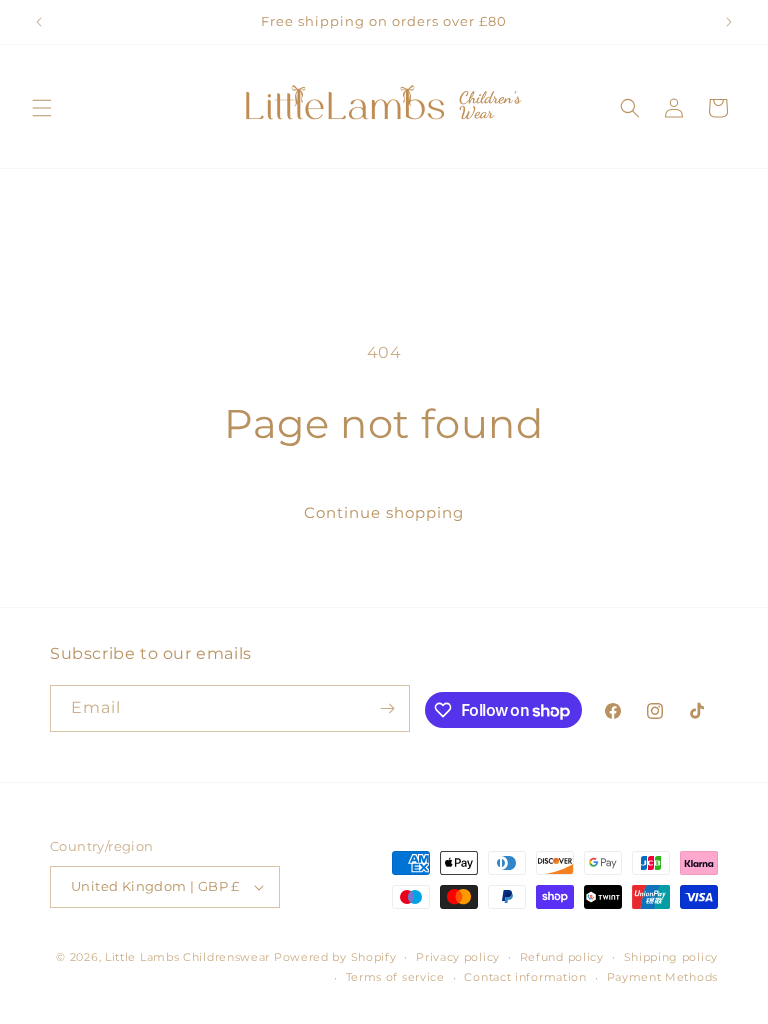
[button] (42, 108)
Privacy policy (458, 957)
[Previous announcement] (39, 22)
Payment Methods (663, 977)
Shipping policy (671, 957)
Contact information (525, 977)
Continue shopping (384, 512)
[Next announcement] (729, 22)
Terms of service (395, 977)
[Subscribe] (387, 708)
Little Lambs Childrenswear (187, 957)
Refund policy (562, 957)
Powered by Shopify (335, 957)
